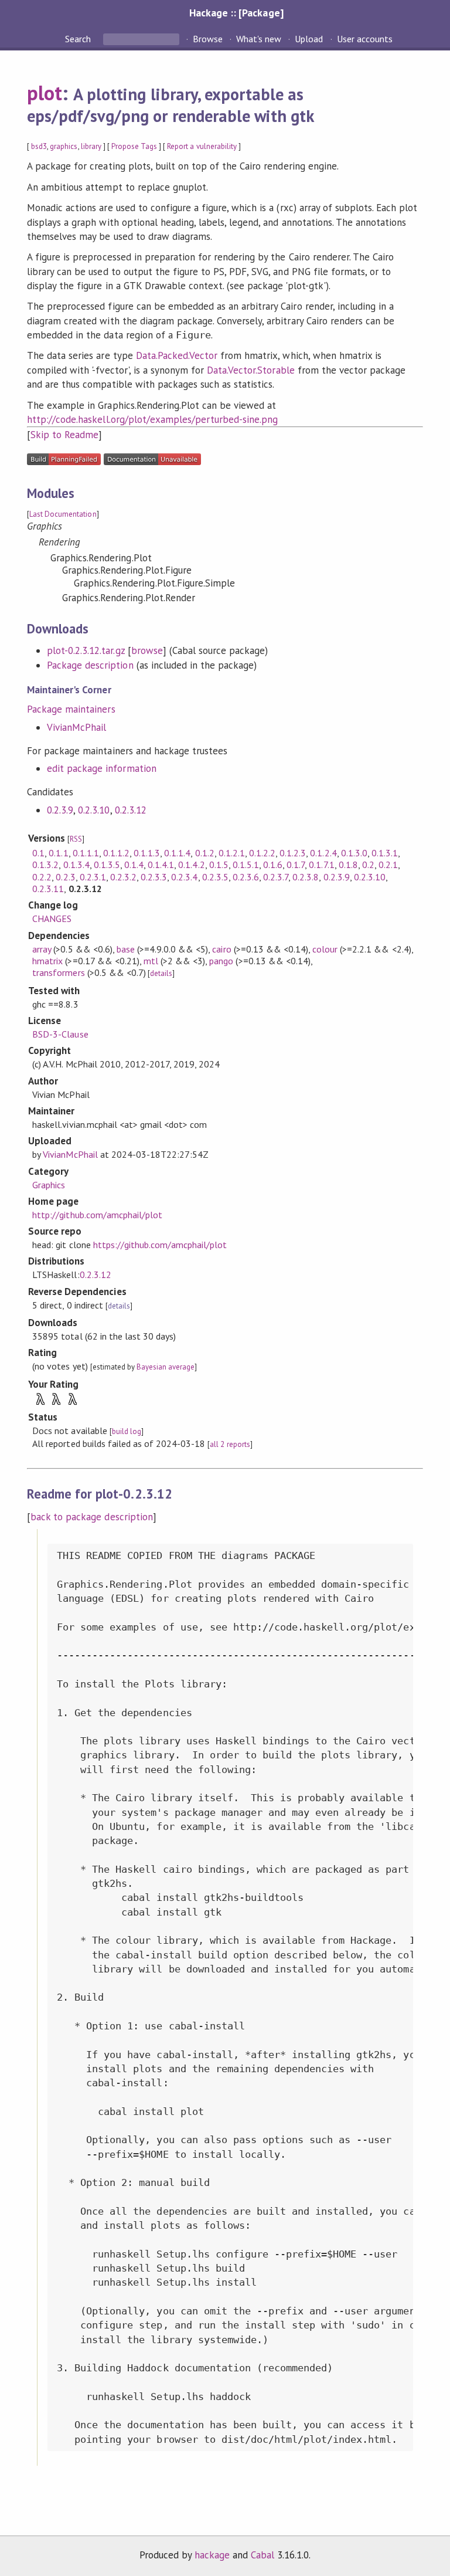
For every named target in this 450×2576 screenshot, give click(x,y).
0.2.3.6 (246, 877)
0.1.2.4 (323, 853)
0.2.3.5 (215, 877)
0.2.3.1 (93, 877)
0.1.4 (134, 865)
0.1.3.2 (45, 865)
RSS (76, 839)
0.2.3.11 (48, 889)
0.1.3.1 (385, 853)
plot (45, 93)
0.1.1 (58, 853)
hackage (212, 2555)
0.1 (38, 853)
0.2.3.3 (154, 877)
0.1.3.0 (354, 853)
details (161, 973)
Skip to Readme (64, 435)
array (42, 949)
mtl (151, 961)
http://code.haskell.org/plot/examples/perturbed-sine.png (152, 419)
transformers (58, 972)
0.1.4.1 (161, 865)
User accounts (365, 39)
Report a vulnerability (202, 146)
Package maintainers (71, 709)
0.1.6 (273, 865)
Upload (309, 39)
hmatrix (47, 961)
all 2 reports (230, 1444)
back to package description (92, 1517)
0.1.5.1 (246, 865)
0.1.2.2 (262, 853)
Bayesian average (166, 1367)
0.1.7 (296, 865)
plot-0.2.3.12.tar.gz (86, 650)
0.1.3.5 (107, 865)
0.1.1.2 (116, 853)
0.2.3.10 (94, 810)
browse (147, 650)
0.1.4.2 (191, 865)
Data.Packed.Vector (177, 355)
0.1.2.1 (232, 853)
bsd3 (39, 146)
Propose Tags (134, 146)
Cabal (262, 2555)
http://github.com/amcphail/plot (97, 1215)
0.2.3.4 (184, 877)
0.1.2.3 (293, 853)
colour (325, 949)
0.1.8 (348, 865)
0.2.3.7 (276, 877)
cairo (221, 949)
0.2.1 (388, 865)
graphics (64, 146)
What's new (259, 39)
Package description (90, 665)
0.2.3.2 (123, 877)
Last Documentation (63, 514)
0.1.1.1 (86, 853)
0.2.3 (65, 877)
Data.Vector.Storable (250, 370)
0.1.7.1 (321, 865)
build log (127, 1431)
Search (79, 39)
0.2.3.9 (60, 810)
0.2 (368, 865)
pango (221, 961)
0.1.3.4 (76, 865)
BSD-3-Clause (60, 1034)
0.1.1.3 (147, 853)
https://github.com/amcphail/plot (160, 1245)
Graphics (49, 1185)
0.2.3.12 (131, 810)
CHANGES (52, 918)
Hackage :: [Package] (236, 13)
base (126, 949)
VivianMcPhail (76, 727)
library (91, 146)
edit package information (102, 768)
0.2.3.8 (306, 877)
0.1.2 (205, 853)
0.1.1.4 (177, 853)
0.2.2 (42, 877)
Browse (208, 39)
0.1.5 (219, 865)
